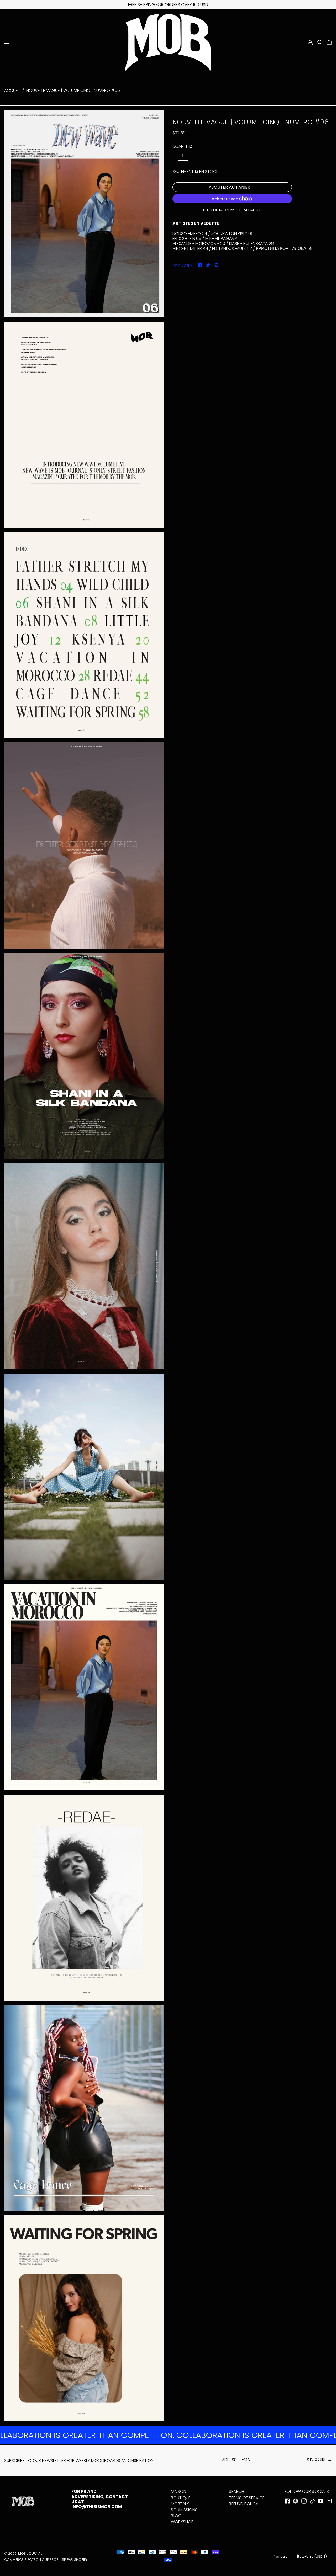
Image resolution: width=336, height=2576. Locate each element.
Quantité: (182, 147)
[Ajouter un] (192, 156)
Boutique (181, 2498)
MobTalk (180, 2504)
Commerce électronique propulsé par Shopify (46, 2560)
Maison (178, 2491)
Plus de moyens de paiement (232, 210)
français (281, 2556)
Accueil (12, 90)
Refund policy (243, 2504)
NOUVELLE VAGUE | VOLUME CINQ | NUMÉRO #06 (73, 90)
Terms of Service (247, 2498)
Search (237, 2491)
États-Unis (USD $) (312, 2556)
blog (176, 2516)
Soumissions (184, 2510)
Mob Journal (30, 2554)
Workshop (182, 2522)
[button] (320, 42)
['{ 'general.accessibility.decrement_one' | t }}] (174, 156)
